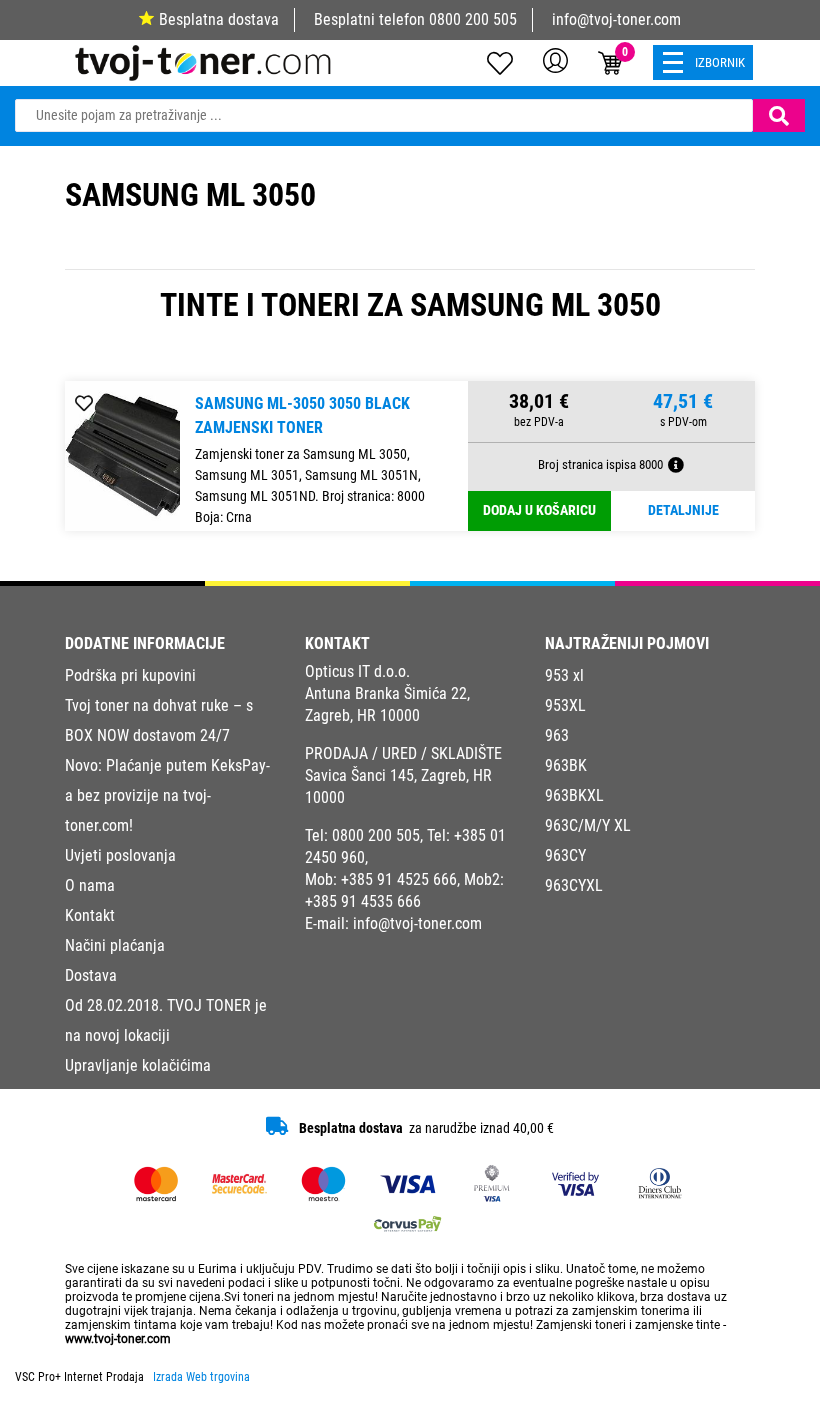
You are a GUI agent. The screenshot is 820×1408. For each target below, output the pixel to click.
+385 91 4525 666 (399, 879)
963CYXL (574, 885)
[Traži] (779, 115)
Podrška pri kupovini (130, 675)
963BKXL (574, 795)
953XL (565, 705)
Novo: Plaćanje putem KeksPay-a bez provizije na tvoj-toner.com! (167, 795)
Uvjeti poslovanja (120, 855)
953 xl (564, 675)
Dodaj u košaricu (539, 510)
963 (557, 735)
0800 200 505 (473, 19)
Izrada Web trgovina (201, 1377)
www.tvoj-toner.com (118, 1339)
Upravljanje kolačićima (138, 1065)
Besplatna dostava (219, 19)
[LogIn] (555, 60)
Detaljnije (683, 510)
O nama (90, 885)
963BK (566, 765)
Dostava (91, 975)
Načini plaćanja (115, 945)
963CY (565, 855)
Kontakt (90, 915)
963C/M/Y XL (588, 825)
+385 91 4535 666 (363, 901)
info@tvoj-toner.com (616, 19)
